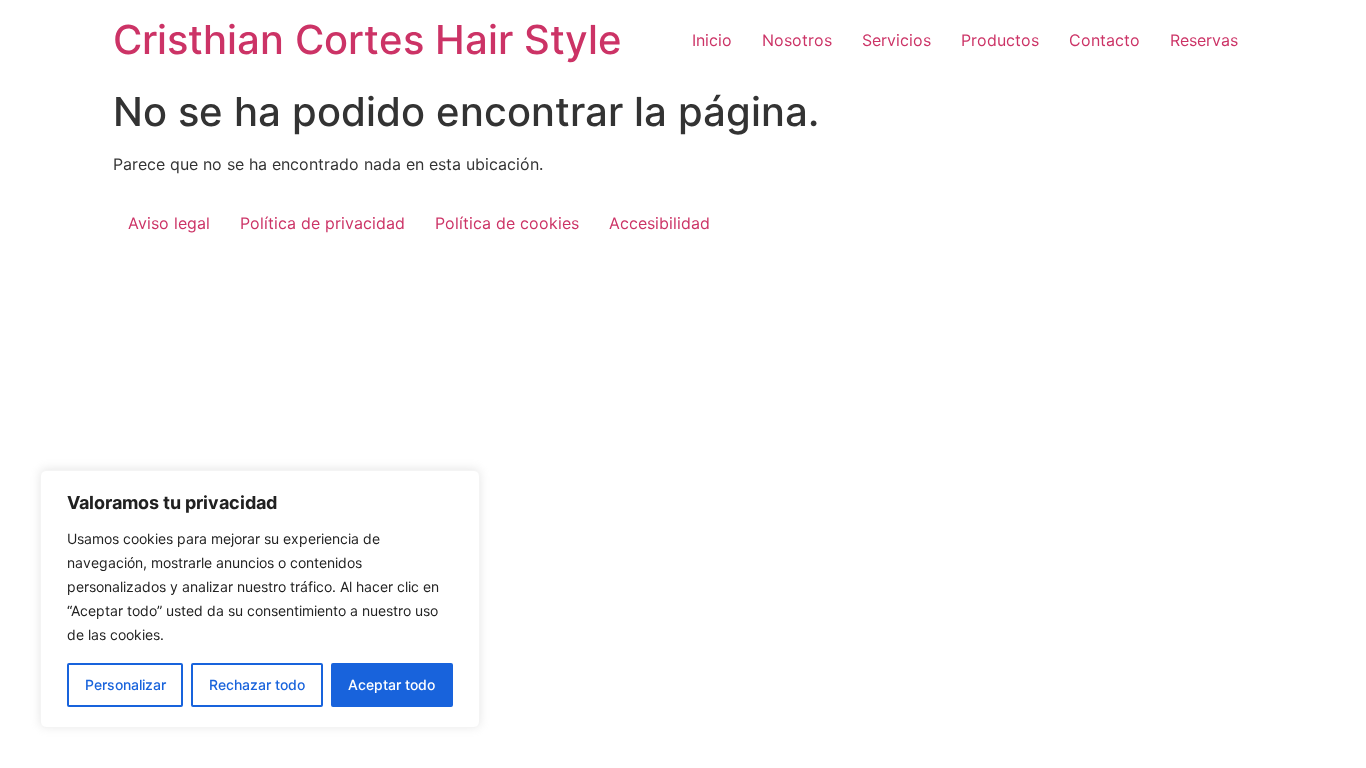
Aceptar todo (391, 684)
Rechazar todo (257, 684)
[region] (260, 599)
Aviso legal (169, 223)
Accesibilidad (659, 223)
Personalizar (125, 684)
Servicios (896, 40)
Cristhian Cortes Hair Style (367, 39)
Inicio (712, 40)
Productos (1000, 40)
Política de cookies (507, 223)
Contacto (1104, 40)
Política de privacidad (322, 223)
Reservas (1204, 40)
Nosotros (797, 40)
